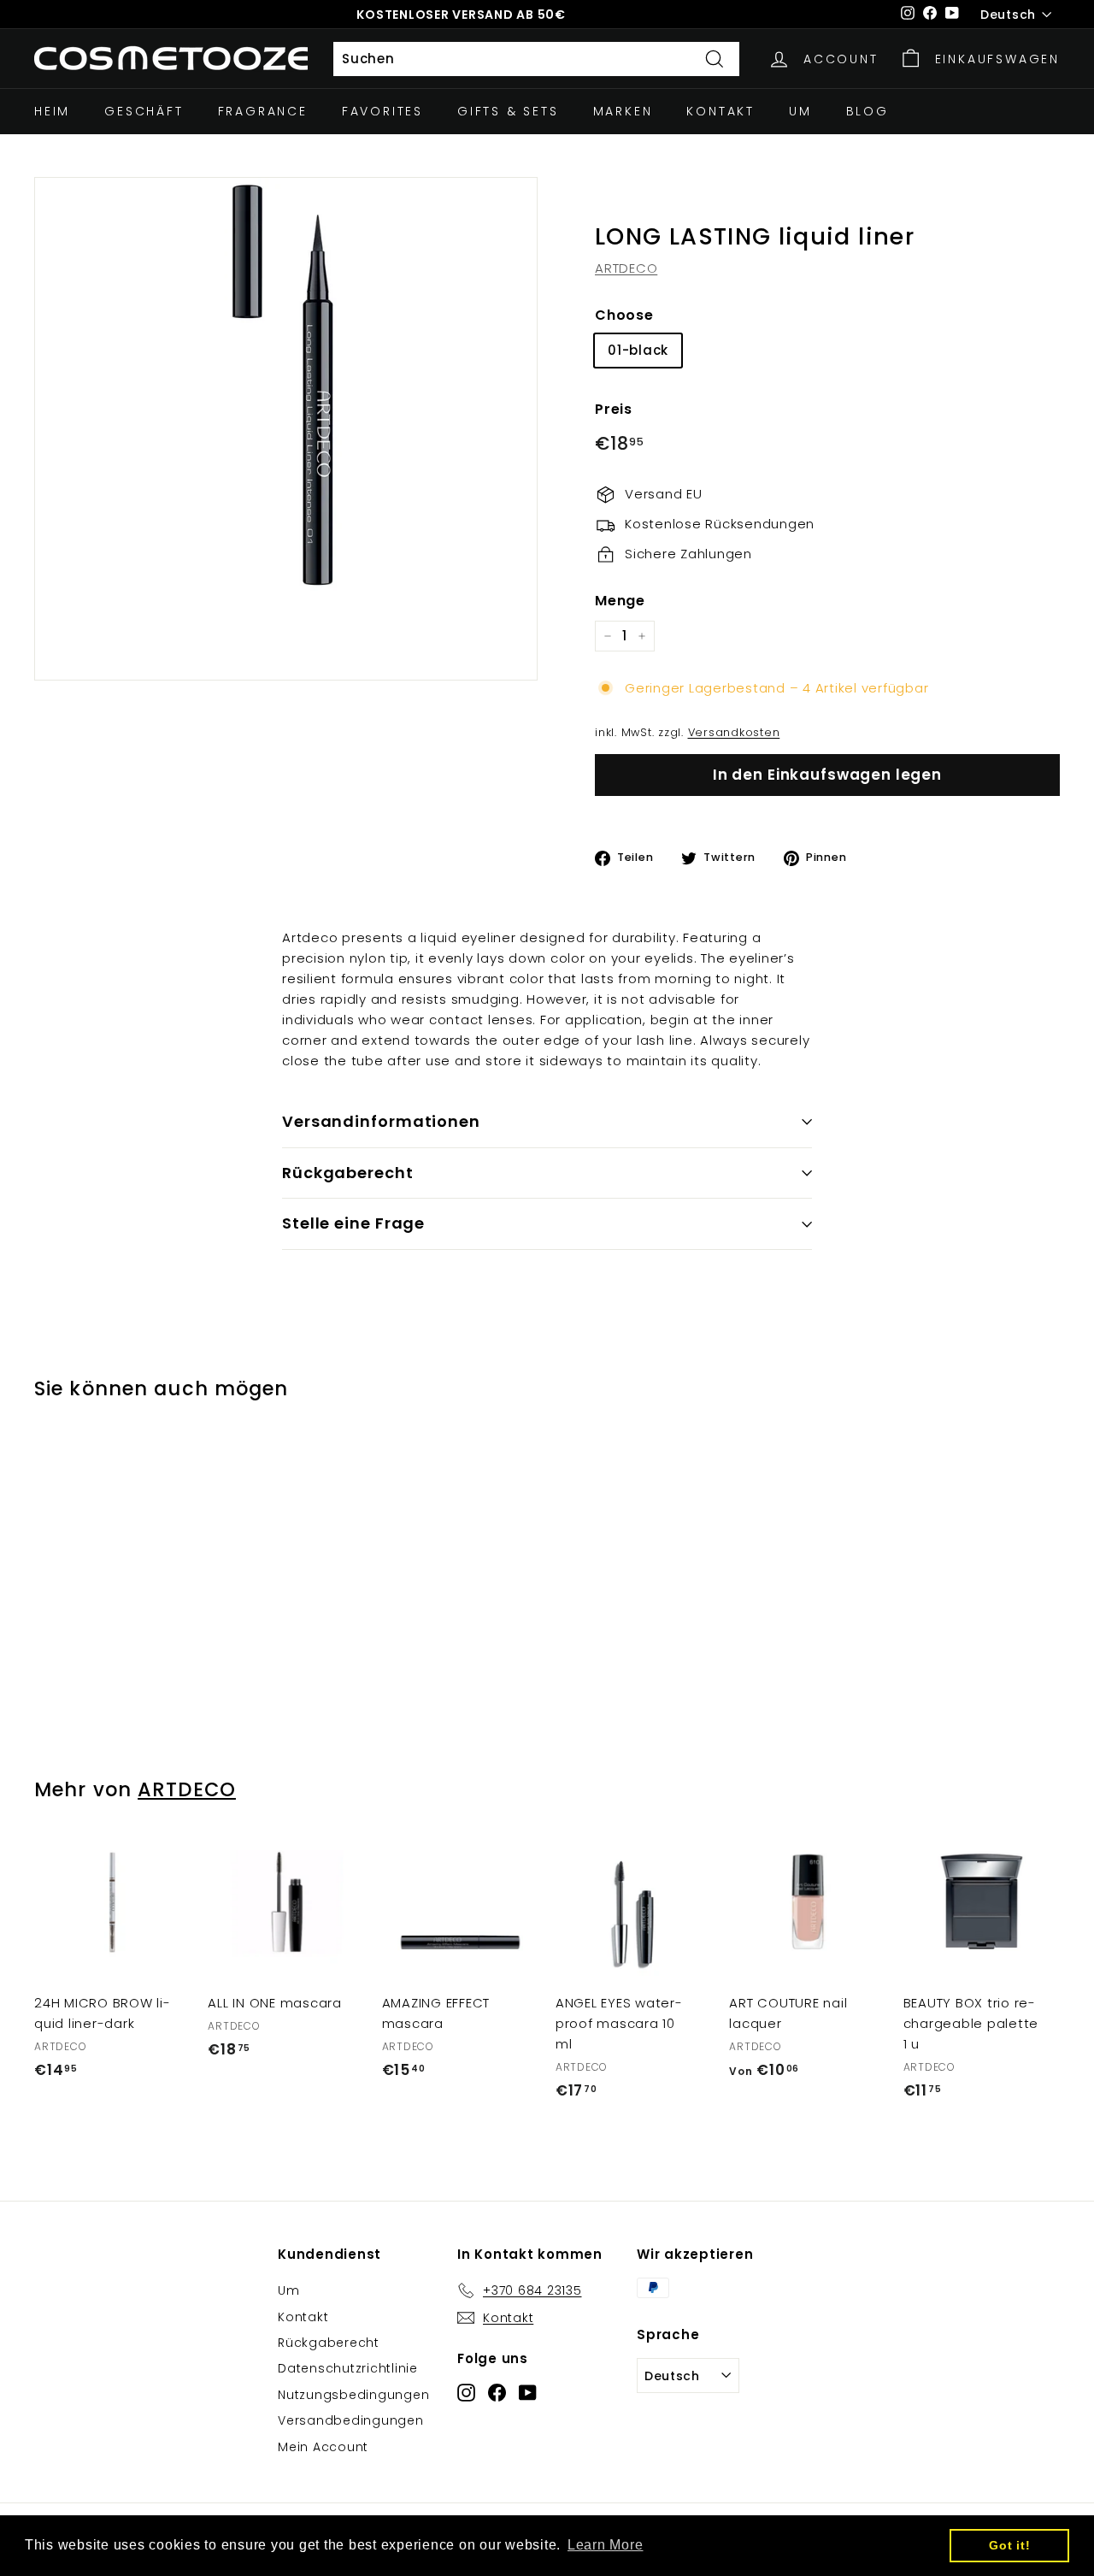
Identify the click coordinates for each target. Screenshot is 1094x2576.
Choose (624, 315)
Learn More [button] (606, 2545)
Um (800, 111)
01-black (638, 351)
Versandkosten (734, 732)
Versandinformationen (381, 1121)
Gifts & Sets (508, 111)
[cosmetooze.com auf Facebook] (497, 2392)
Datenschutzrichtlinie (348, 2368)
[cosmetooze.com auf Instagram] (466, 2392)
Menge (620, 601)
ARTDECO (626, 268)
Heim (52, 111)
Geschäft (144, 111)
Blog (868, 111)
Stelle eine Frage (353, 1223)
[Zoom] (286, 429)
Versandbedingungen (351, 2420)
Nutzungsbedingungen (353, 2395)
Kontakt (721, 111)
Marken (623, 111)
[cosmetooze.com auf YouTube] (528, 2392)
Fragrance (263, 111)
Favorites (382, 111)
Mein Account (323, 2447)
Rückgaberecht (348, 1173)
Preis (614, 410)
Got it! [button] (1009, 2545)
